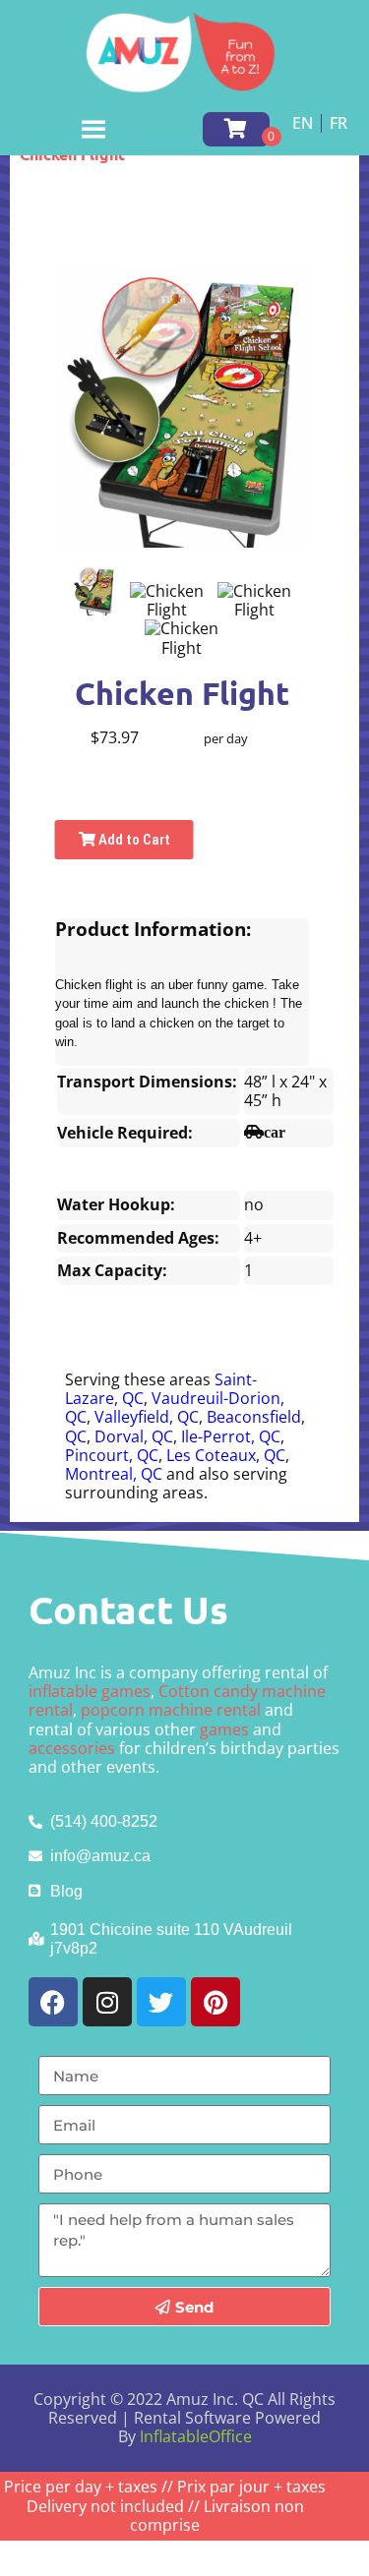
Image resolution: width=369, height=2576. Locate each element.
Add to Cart (133, 840)
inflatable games (90, 1691)
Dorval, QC (134, 1436)
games (224, 1729)
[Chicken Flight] (94, 591)
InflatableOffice (196, 2436)
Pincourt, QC (112, 1455)
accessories (72, 1748)
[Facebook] (53, 2002)
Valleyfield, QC (147, 1417)
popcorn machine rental (171, 1710)
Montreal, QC (114, 1474)
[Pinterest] (215, 2002)
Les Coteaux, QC (226, 1455)
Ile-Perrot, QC (231, 1436)
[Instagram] (107, 2002)
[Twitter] (161, 2002)
